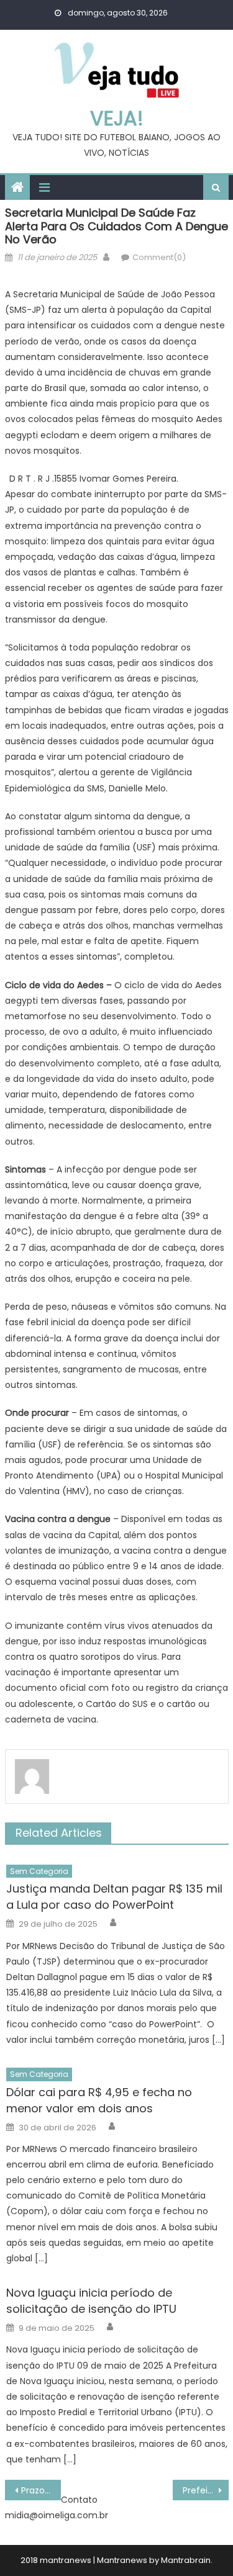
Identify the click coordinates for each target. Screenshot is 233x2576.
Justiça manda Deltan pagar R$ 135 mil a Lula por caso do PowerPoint (114, 1897)
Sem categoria (39, 1871)
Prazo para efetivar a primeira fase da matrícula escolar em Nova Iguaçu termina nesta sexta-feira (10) (41, 2490)
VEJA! (117, 118)
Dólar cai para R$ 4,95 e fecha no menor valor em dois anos (99, 2100)
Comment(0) (159, 257)
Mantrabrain (186, 2560)
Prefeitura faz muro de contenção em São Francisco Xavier (206, 2490)
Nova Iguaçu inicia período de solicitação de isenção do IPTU (91, 2301)
